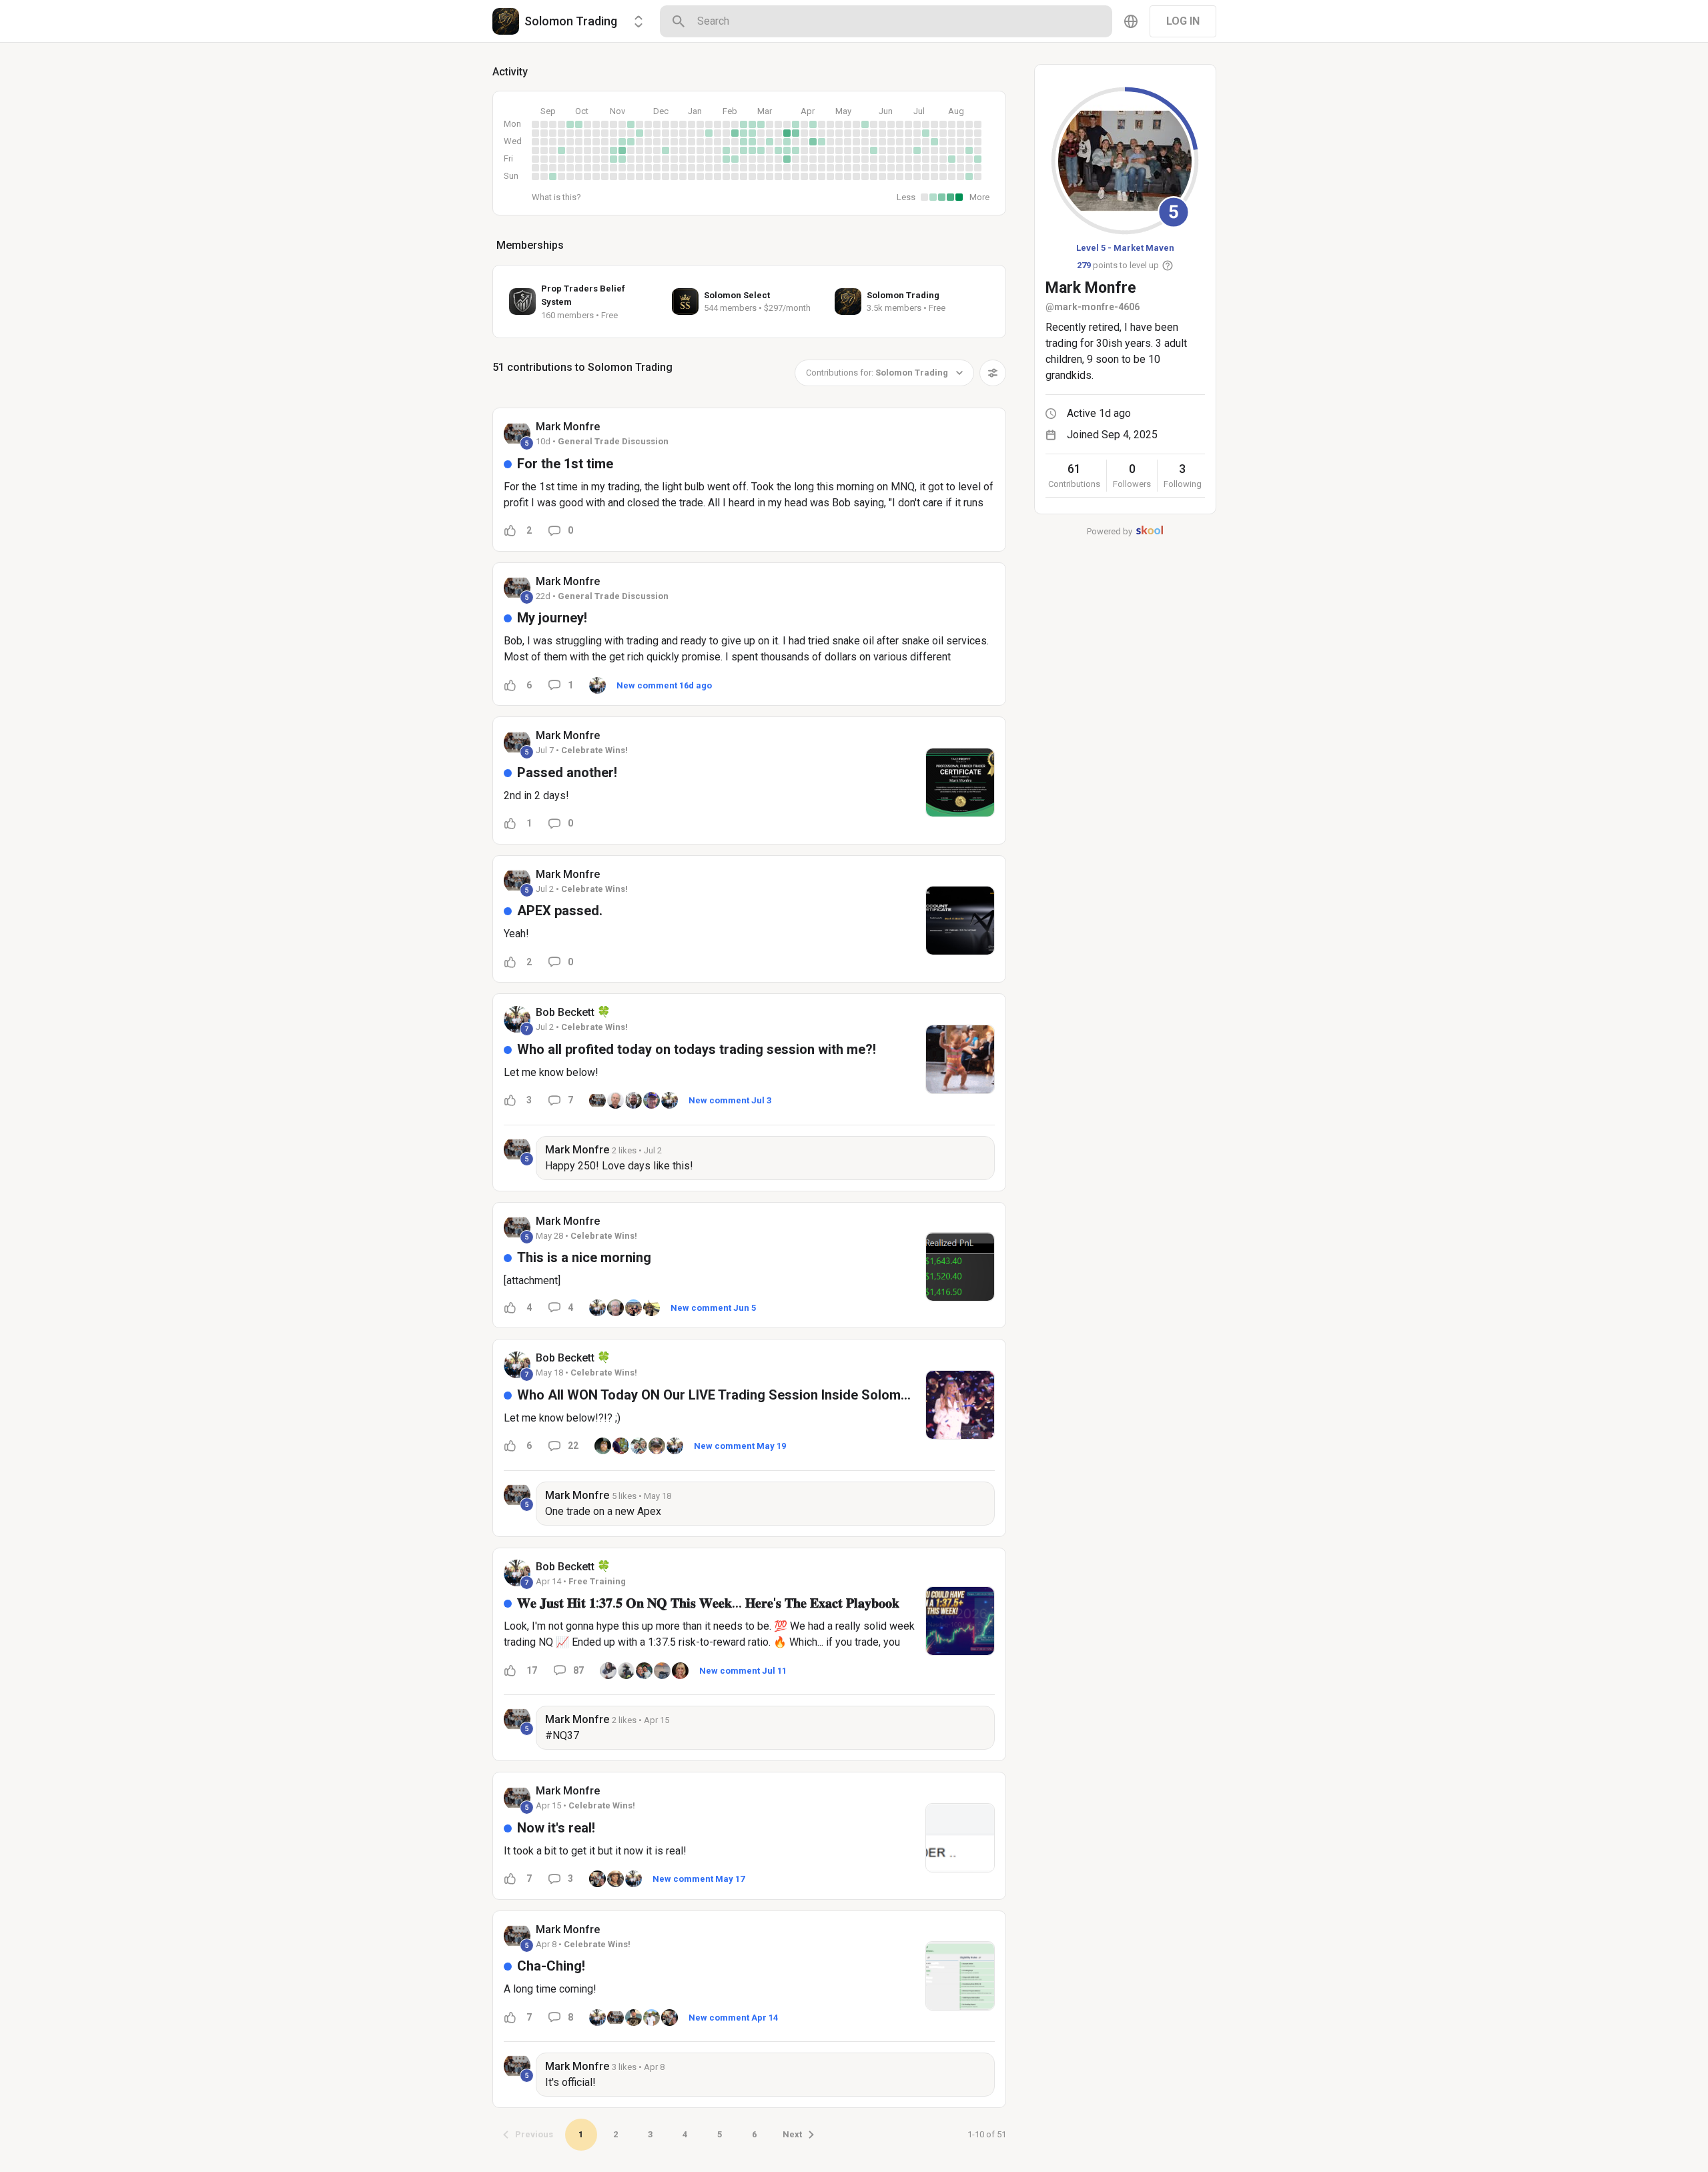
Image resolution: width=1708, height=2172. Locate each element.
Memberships (530, 245)
